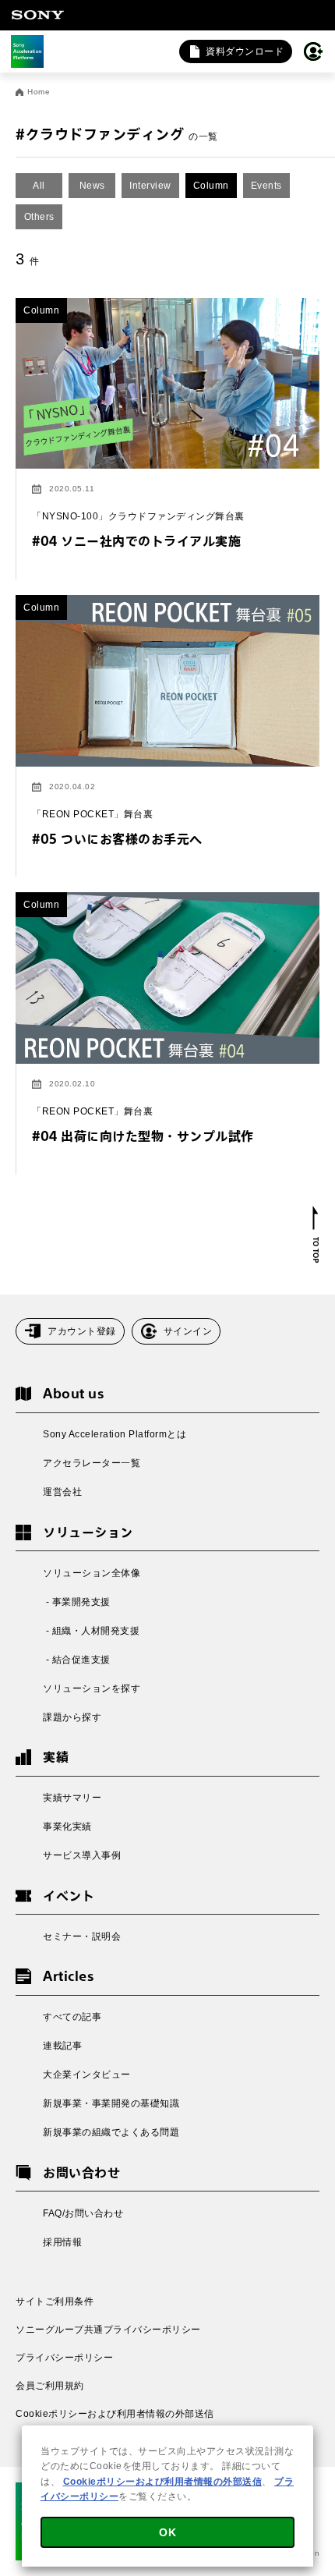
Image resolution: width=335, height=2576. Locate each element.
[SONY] (37, 15)
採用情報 (62, 2242)
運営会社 (62, 1492)
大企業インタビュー (87, 2075)
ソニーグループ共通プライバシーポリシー (108, 2330)
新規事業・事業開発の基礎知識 (111, 2103)
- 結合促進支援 (77, 1660)
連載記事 (62, 2046)
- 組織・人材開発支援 (91, 1631)
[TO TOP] (316, 1235)
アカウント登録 (82, 1331)
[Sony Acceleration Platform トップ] (27, 51)
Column (211, 186)
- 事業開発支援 (77, 1602)
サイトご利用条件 (55, 2301)
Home (39, 92)
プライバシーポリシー (64, 2358)
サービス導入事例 (82, 1855)
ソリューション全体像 (92, 1573)
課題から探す (72, 1717)
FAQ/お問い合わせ (83, 2213)
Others (39, 217)
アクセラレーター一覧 (92, 1463)
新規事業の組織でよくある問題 (111, 2132)
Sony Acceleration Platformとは (115, 1434)
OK (167, 2532)
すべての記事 (72, 2017)
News (92, 186)
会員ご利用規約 (50, 2386)
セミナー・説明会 (82, 1936)
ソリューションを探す (92, 1688)
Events (266, 186)
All (39, 186)
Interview (150, 186)
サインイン (188, 1331)
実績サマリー (72, 1798)
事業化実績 (67, 1827)
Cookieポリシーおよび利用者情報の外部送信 (115, 2414)
